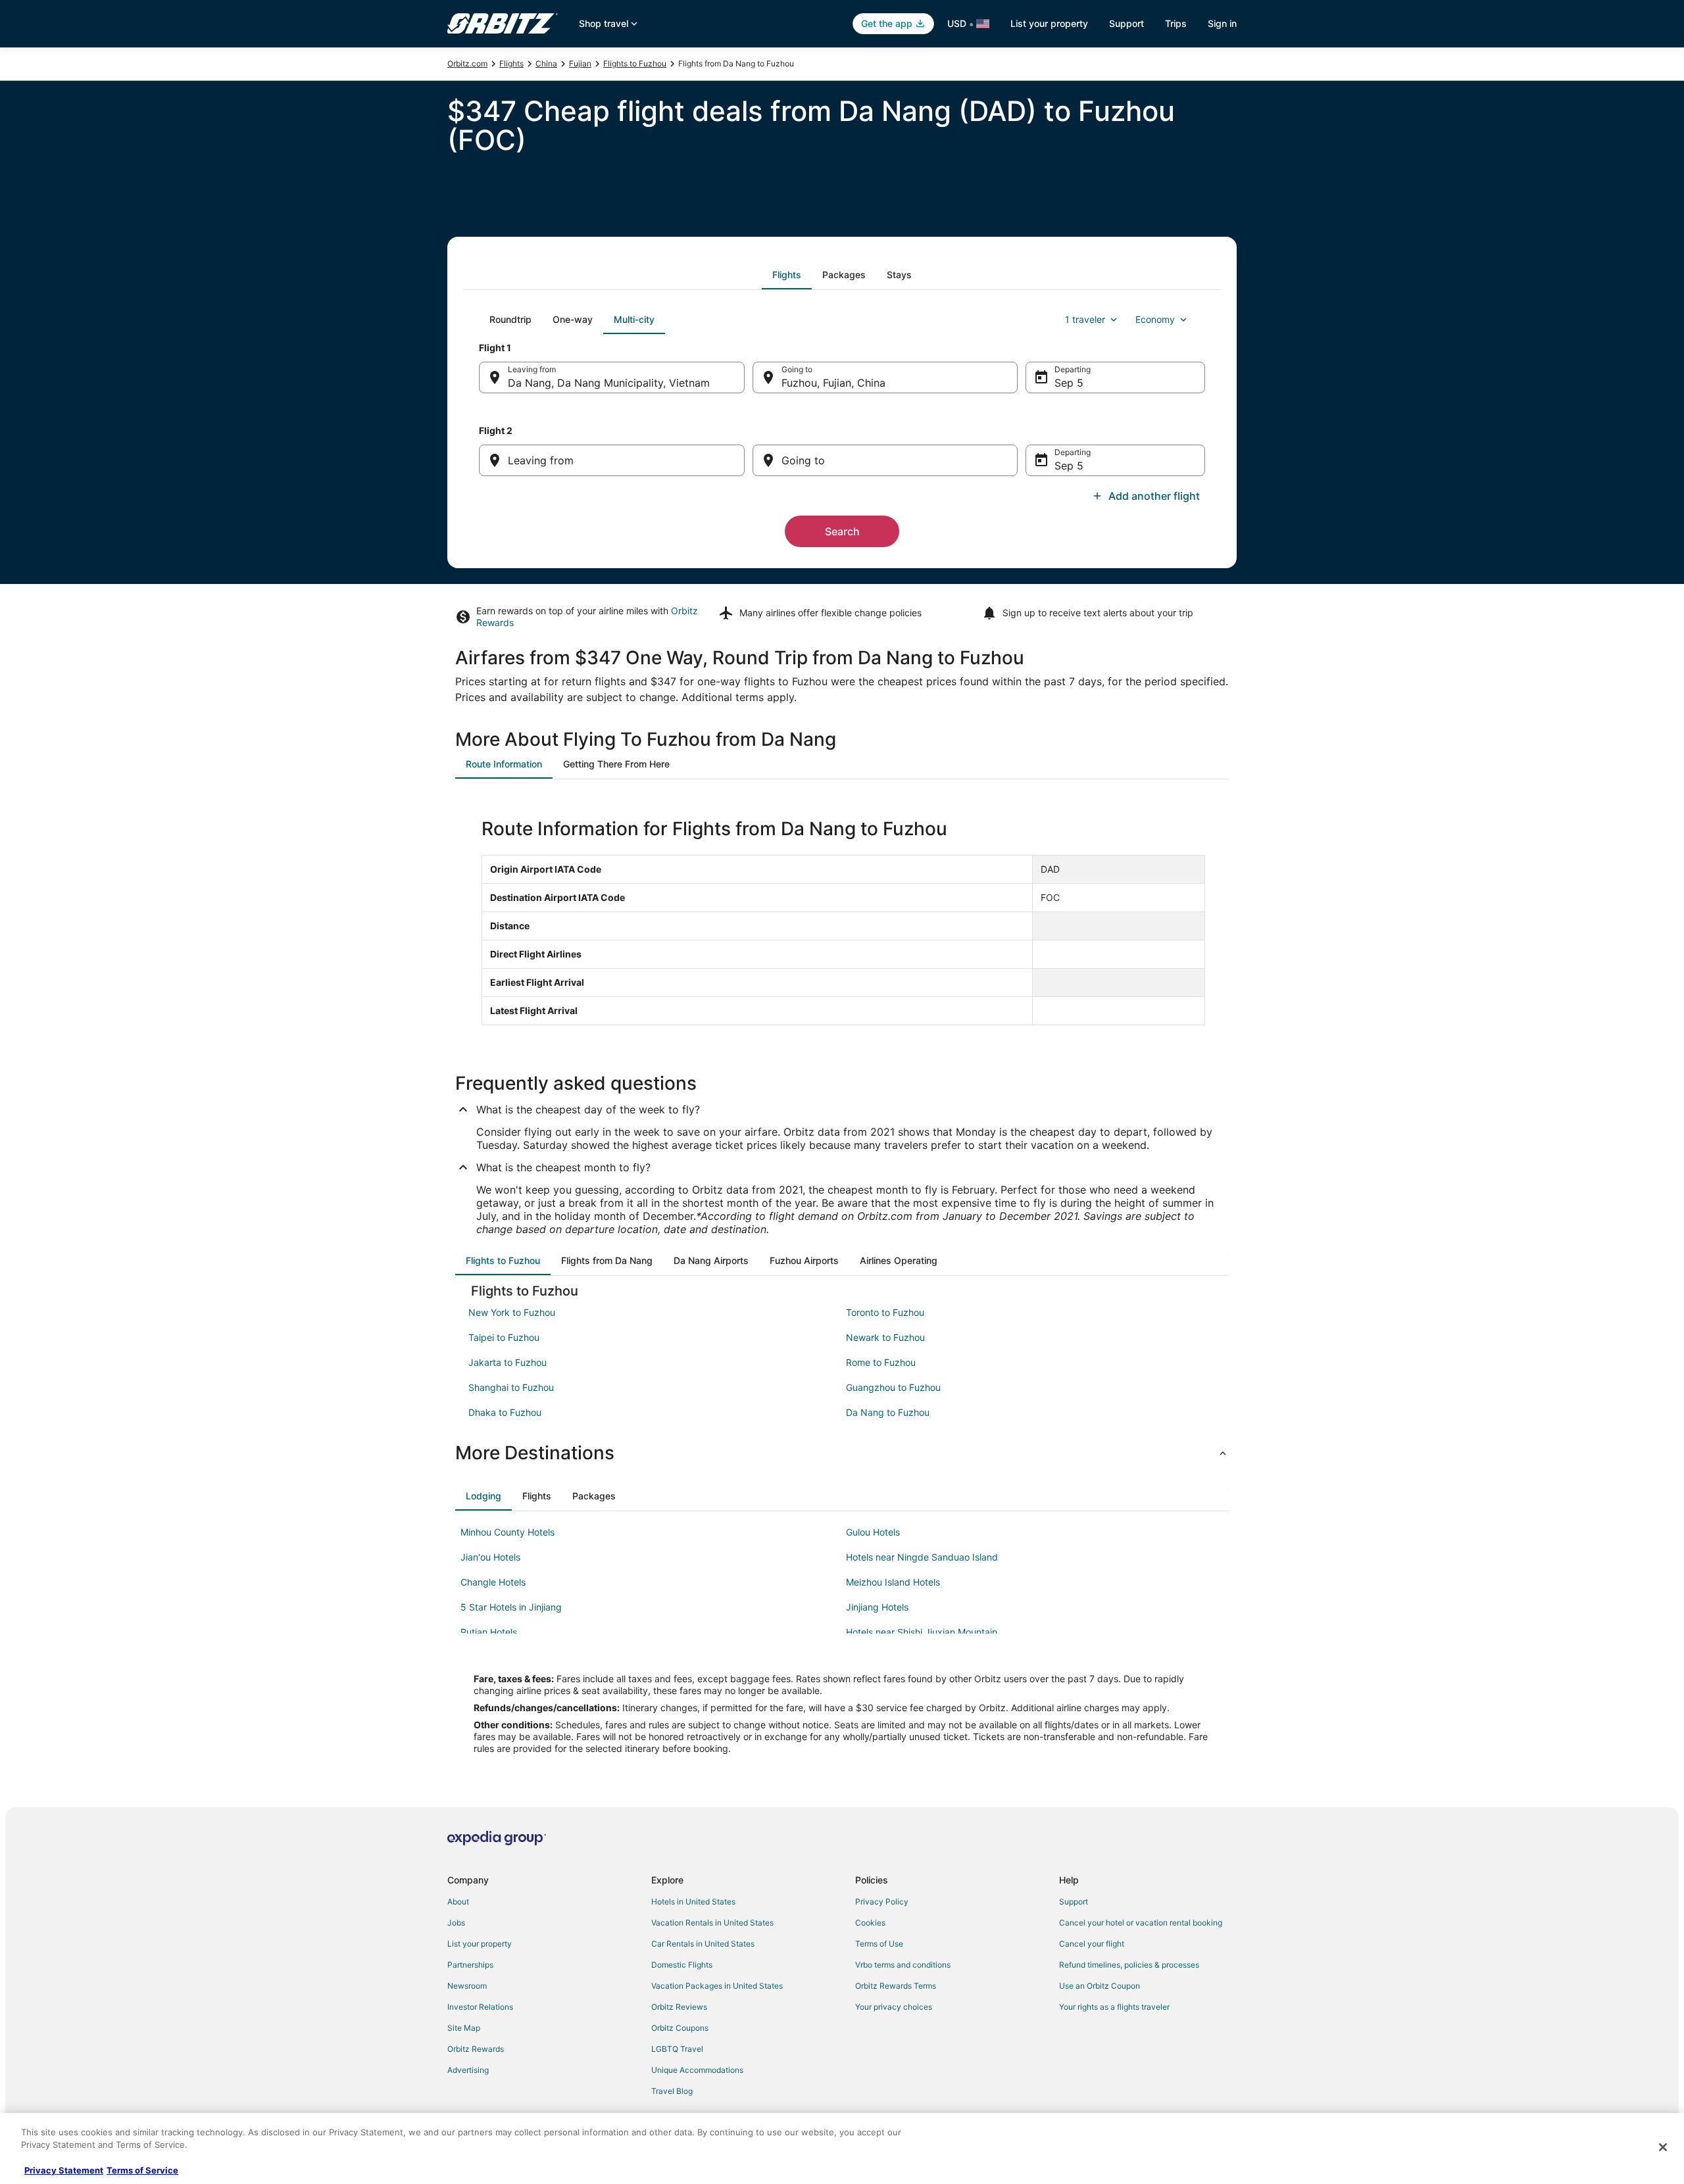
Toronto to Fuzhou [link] (885, 1312)
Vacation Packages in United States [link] (717, 1986)
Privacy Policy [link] (882, 1902)
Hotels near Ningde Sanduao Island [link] (922, 1557)
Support (1127, 23)
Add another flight (1154, 496)
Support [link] (1074, 1902)
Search (842, 531)
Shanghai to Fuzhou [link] (511, 1387)
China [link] (546, 63)
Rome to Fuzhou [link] (881, 1362)
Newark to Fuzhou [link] (885, 1337)
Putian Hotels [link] (489, 1632)
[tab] (787, 275)
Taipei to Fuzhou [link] (504, 1337)
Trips (1176, 23)
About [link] (458, 1902)
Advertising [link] (468, 2070)
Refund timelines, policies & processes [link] (1129, 1965)
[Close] (1663, 2147)
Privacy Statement (64, 2170)
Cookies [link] (870, 1923)
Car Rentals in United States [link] (703, 1944)
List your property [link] (480, 1944)
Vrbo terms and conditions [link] (903, 1965)
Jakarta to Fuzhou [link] (508, 1362)
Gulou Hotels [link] (873, 1532)
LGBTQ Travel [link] (677, 2049)
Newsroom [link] (467, 1986)
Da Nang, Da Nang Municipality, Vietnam (609, 383)
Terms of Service (142, 2170)
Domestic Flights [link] (682, 1965)
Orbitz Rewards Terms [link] (896, 1986)
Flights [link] (511, 63)
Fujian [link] (580, 63)
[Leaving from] (612, 460)
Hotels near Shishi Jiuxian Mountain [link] (922, 1632)
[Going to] (885, 460)
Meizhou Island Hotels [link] (893, 1582)
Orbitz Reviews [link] (679, 2007)
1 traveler (1085, 319)
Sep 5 (1069, 383)
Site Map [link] (464, 2028)
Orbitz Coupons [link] (680, 2028)
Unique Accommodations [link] (697, 2070)
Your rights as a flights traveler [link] (1114, 2007)
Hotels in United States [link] (693, 1902)
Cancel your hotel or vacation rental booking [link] (1141, 1923)
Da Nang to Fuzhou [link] (888, 1412)
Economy (1155, 319)
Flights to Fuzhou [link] (635, 63)
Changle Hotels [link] (493, 1582)
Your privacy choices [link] (894, 2007)
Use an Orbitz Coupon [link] (1100, 1986)
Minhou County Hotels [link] (508, 1532)
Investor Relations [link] (480, 2007)
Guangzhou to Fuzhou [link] (893, 1387)
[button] (842, 1453)
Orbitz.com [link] (467, 63)
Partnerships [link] (470, 1965)
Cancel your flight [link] (1092, 1944)
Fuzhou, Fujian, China (833, 383)
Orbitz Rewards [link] (476, 2049)
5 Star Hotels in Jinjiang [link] (511, 1607)
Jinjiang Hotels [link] (877, 1607)
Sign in (1222, 23)
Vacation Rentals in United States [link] (712, 1923)
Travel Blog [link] (672, 2091)
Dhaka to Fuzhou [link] (505, 1412)
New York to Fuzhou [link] (512, 1312)
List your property (1049, 23)
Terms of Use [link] (879, 1944)
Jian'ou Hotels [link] (490, 1557)
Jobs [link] (456, 1923)
